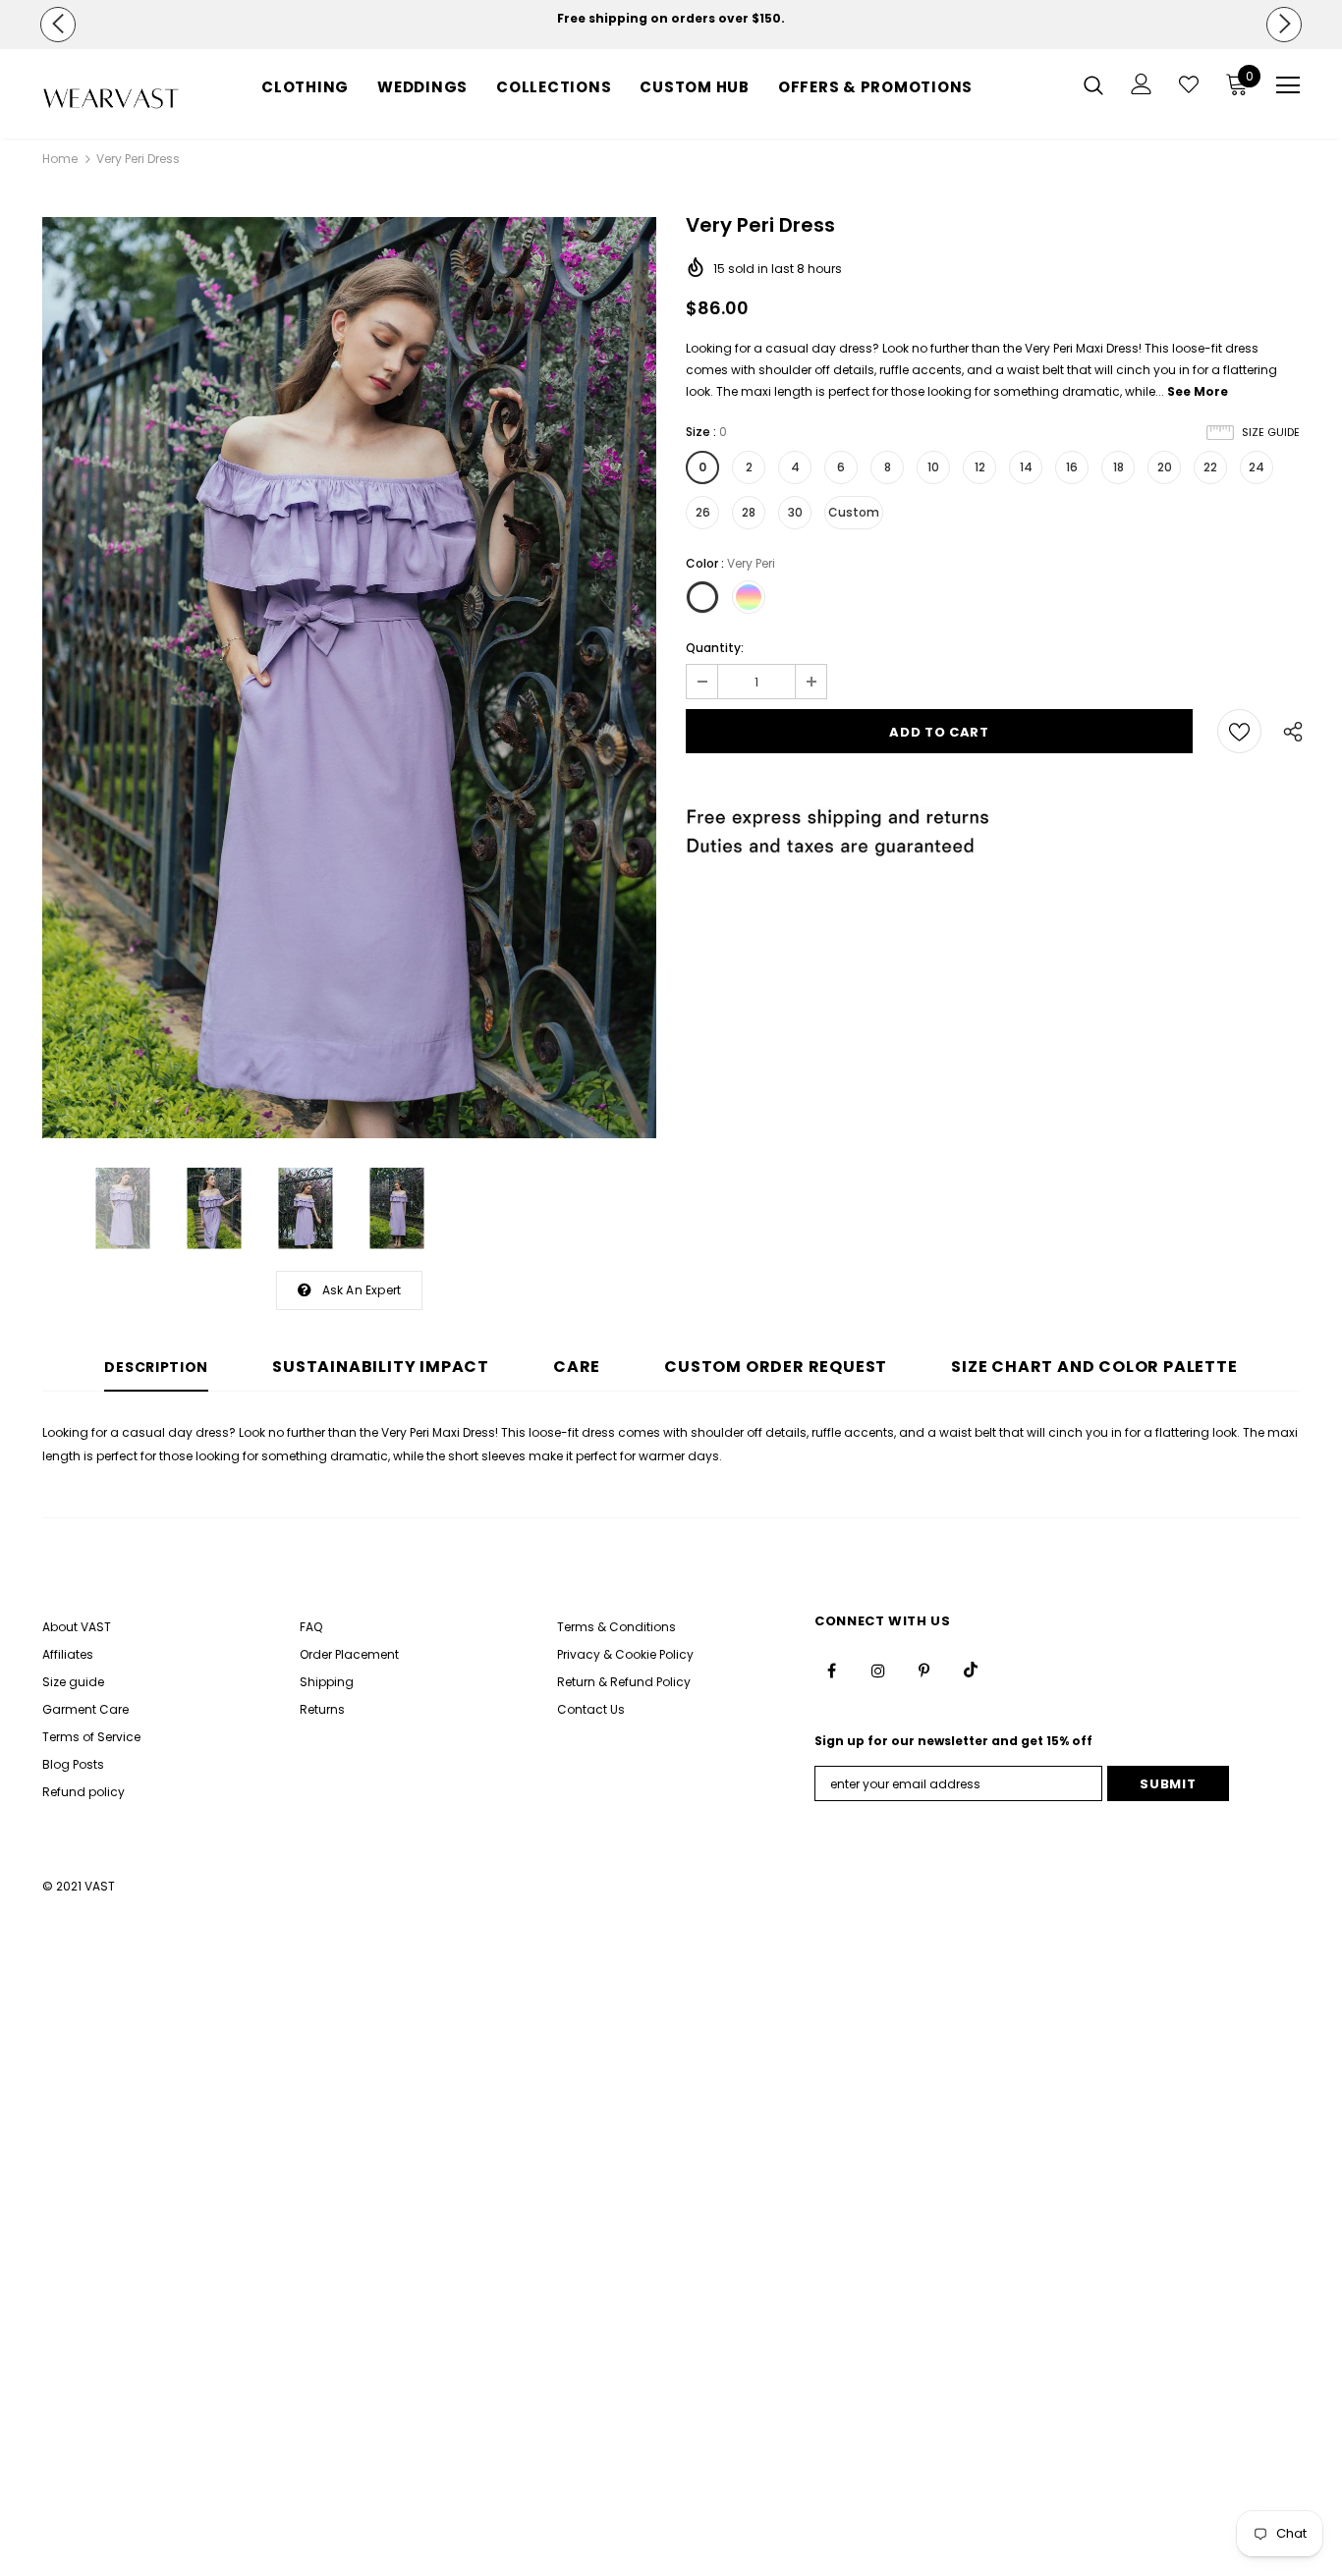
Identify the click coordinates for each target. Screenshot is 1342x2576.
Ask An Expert (362, 1290)
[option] (671, 19)
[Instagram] (878, 1670)
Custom (854, 512)
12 (980, 467)
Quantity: (715, 648)
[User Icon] (1142, 84)
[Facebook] (832, 1670)
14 (1026, 467)
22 (1210, 467)
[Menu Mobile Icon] (1288, 85)
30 (795, 512)
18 (1118, 467)
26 (703, 512)
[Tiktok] (971, 1670)
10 (933, 467)
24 (1257, 467)
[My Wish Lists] (1189, 84)
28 (749, 512)
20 (1165, 467)
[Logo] (111, 99)
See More (1198, 391)
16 (1072, 467)
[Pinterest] (924, 1670)
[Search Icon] (1093, 84)
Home (60, 159)
